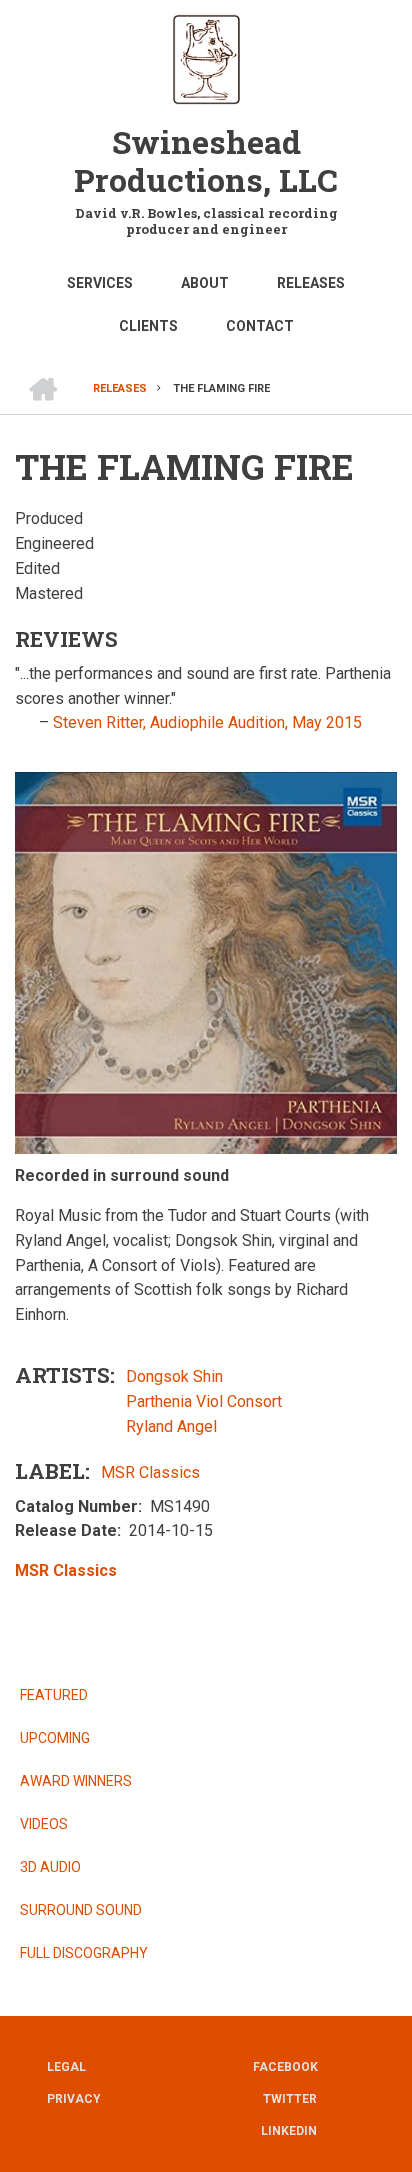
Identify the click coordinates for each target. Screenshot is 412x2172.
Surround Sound (81, 1910)
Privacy (74, 2099)
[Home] (206, 58)
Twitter (290, 2099)
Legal (66, 2067)
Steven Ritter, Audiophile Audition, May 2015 (207, 722)
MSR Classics (150, 1472)
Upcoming (55, 1738)
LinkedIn (289, 2131)
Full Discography (84, 1953)
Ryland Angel (171, 1426)
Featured (54, 1695)
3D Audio (50, 1867)
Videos (44, 1824)
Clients (148, 326)
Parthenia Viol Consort (204, 1401)
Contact (260, 326)
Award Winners (76, 1781)
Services (100, 283)
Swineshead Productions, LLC (206, 160)
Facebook (285, 2067)
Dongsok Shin (174, 1376)
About (205, 283)
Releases (311, 283)
